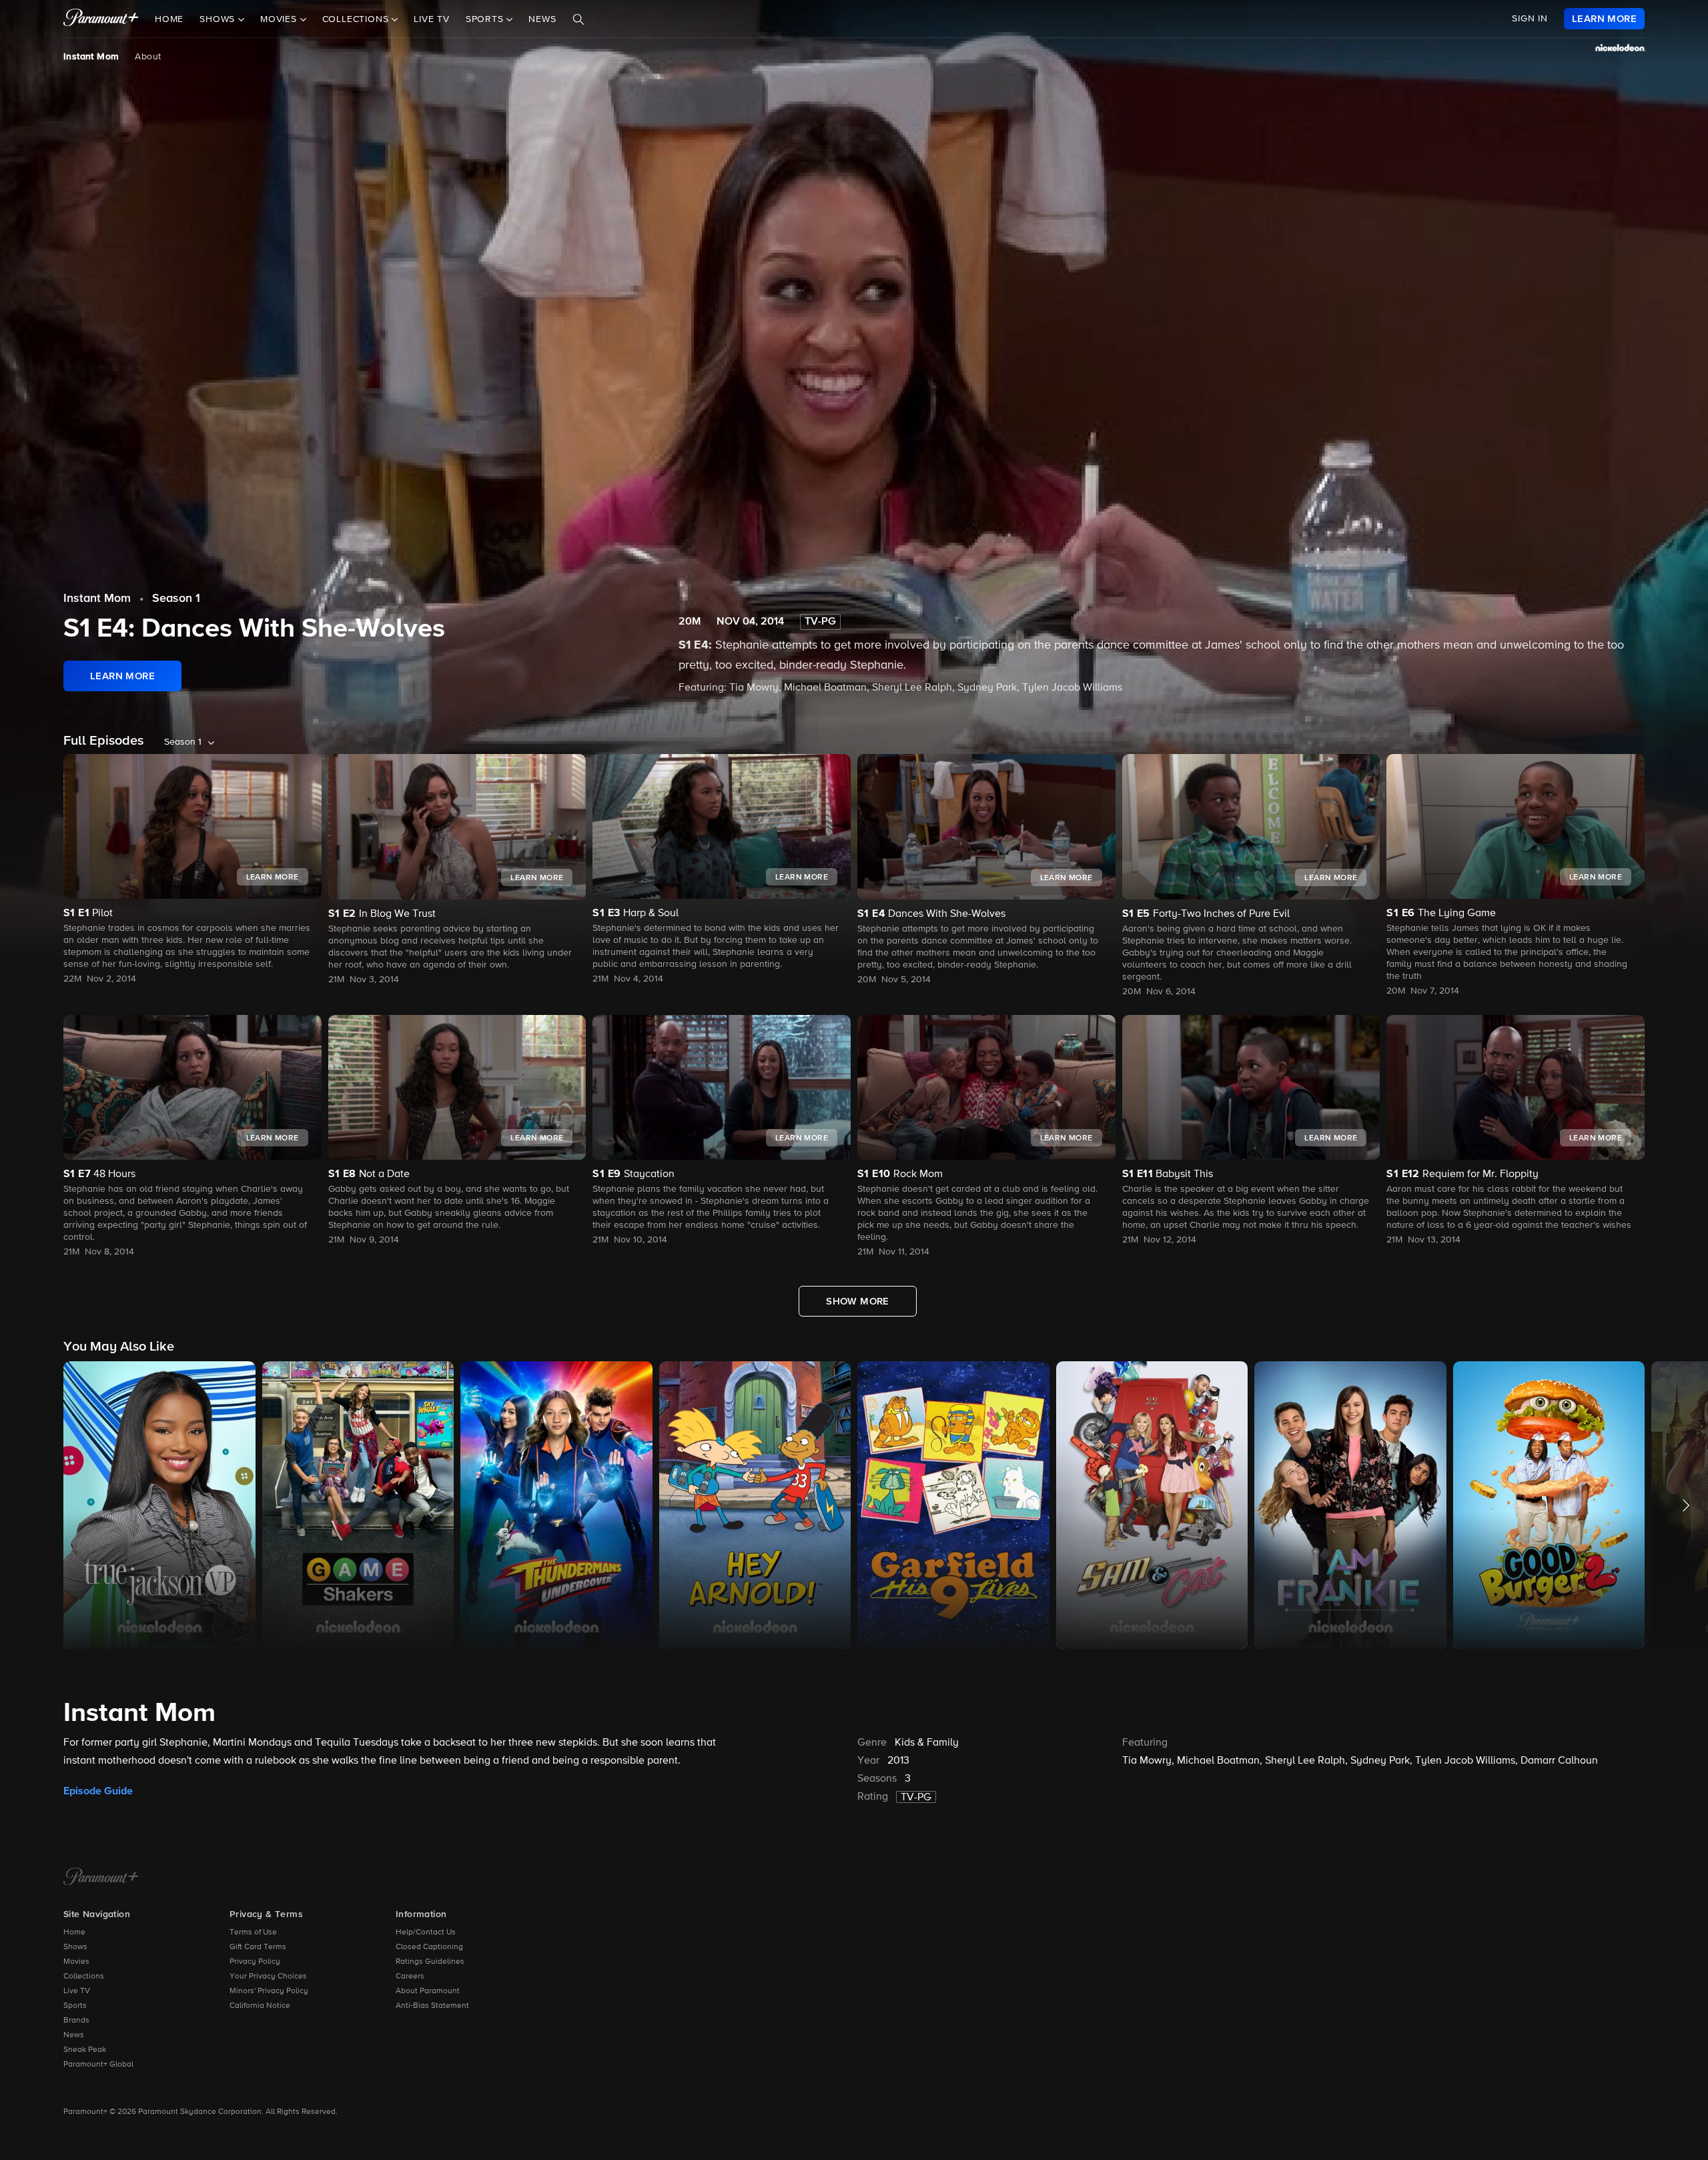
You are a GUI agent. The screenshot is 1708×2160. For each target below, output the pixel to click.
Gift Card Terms (258, 1947)
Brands (76, 2021)
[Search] (578, 19)
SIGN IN (1530, 19)
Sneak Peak (85, 2050)
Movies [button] (280, 19)
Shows (75, 1947)
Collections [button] (357, 19)
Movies (76, 1962)
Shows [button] (219, 19)
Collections (84, 1976)
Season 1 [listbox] (183, 742)
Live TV (432, 19)
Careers (410, 1976)
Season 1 (176, 599)
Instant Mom (91, 57)
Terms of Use (253, 1932)
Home (169, 19)
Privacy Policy (255, 1962)
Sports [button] (486, 19)
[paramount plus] (101, 19)
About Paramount (428, 1991)
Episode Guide (98, 1791)
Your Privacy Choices (268, 1976)
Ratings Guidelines (430, 1962)
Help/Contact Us (426, 1932)
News (542, 19)
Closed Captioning (429, 1947)
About (148, 57)
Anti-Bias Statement (432, 2006)
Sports (75, 2006)
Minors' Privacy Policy (269, 1991)
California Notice (260, 2006)
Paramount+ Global (98, 2065)
